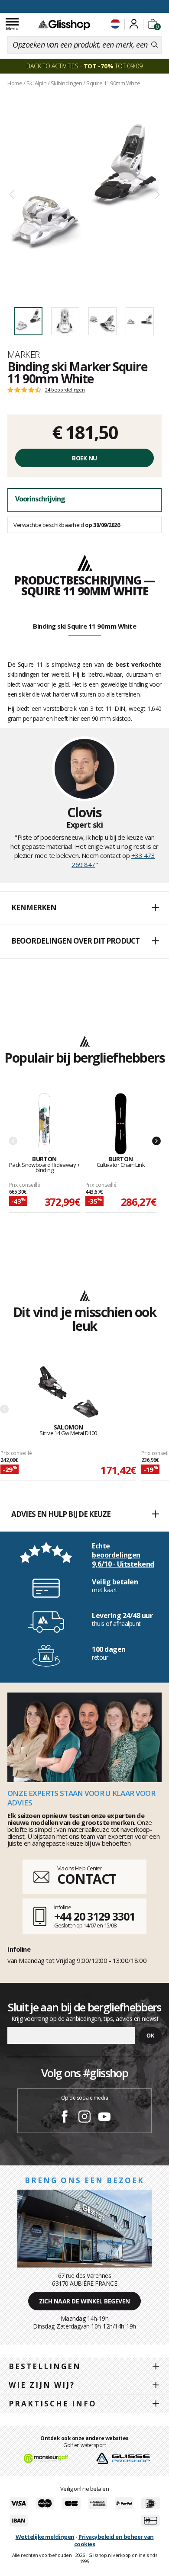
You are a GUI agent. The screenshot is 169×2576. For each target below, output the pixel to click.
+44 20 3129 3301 (94, 1916)
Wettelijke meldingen (45, 2537)
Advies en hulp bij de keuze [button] (61, 1514)
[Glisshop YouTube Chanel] (104, 2118)
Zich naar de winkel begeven (84, 2301)
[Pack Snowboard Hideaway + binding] (45, 1124)
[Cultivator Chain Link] (121, 1124)
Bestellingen (45, 2366)
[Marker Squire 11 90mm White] (84, 195)
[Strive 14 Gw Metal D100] (68, 1392)
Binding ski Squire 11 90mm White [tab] (84, 626)
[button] (84, 908)
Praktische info (53, 2404)
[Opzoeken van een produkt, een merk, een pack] (154, 45)
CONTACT (87, 1879)
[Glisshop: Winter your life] (64, 25)
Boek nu (84, 458)
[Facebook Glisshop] (65, 2118)
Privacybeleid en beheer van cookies (114, 2540)
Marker (24, 354)
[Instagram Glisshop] (84, 2118)
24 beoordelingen (65, 390)
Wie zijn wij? (42, 2385)
